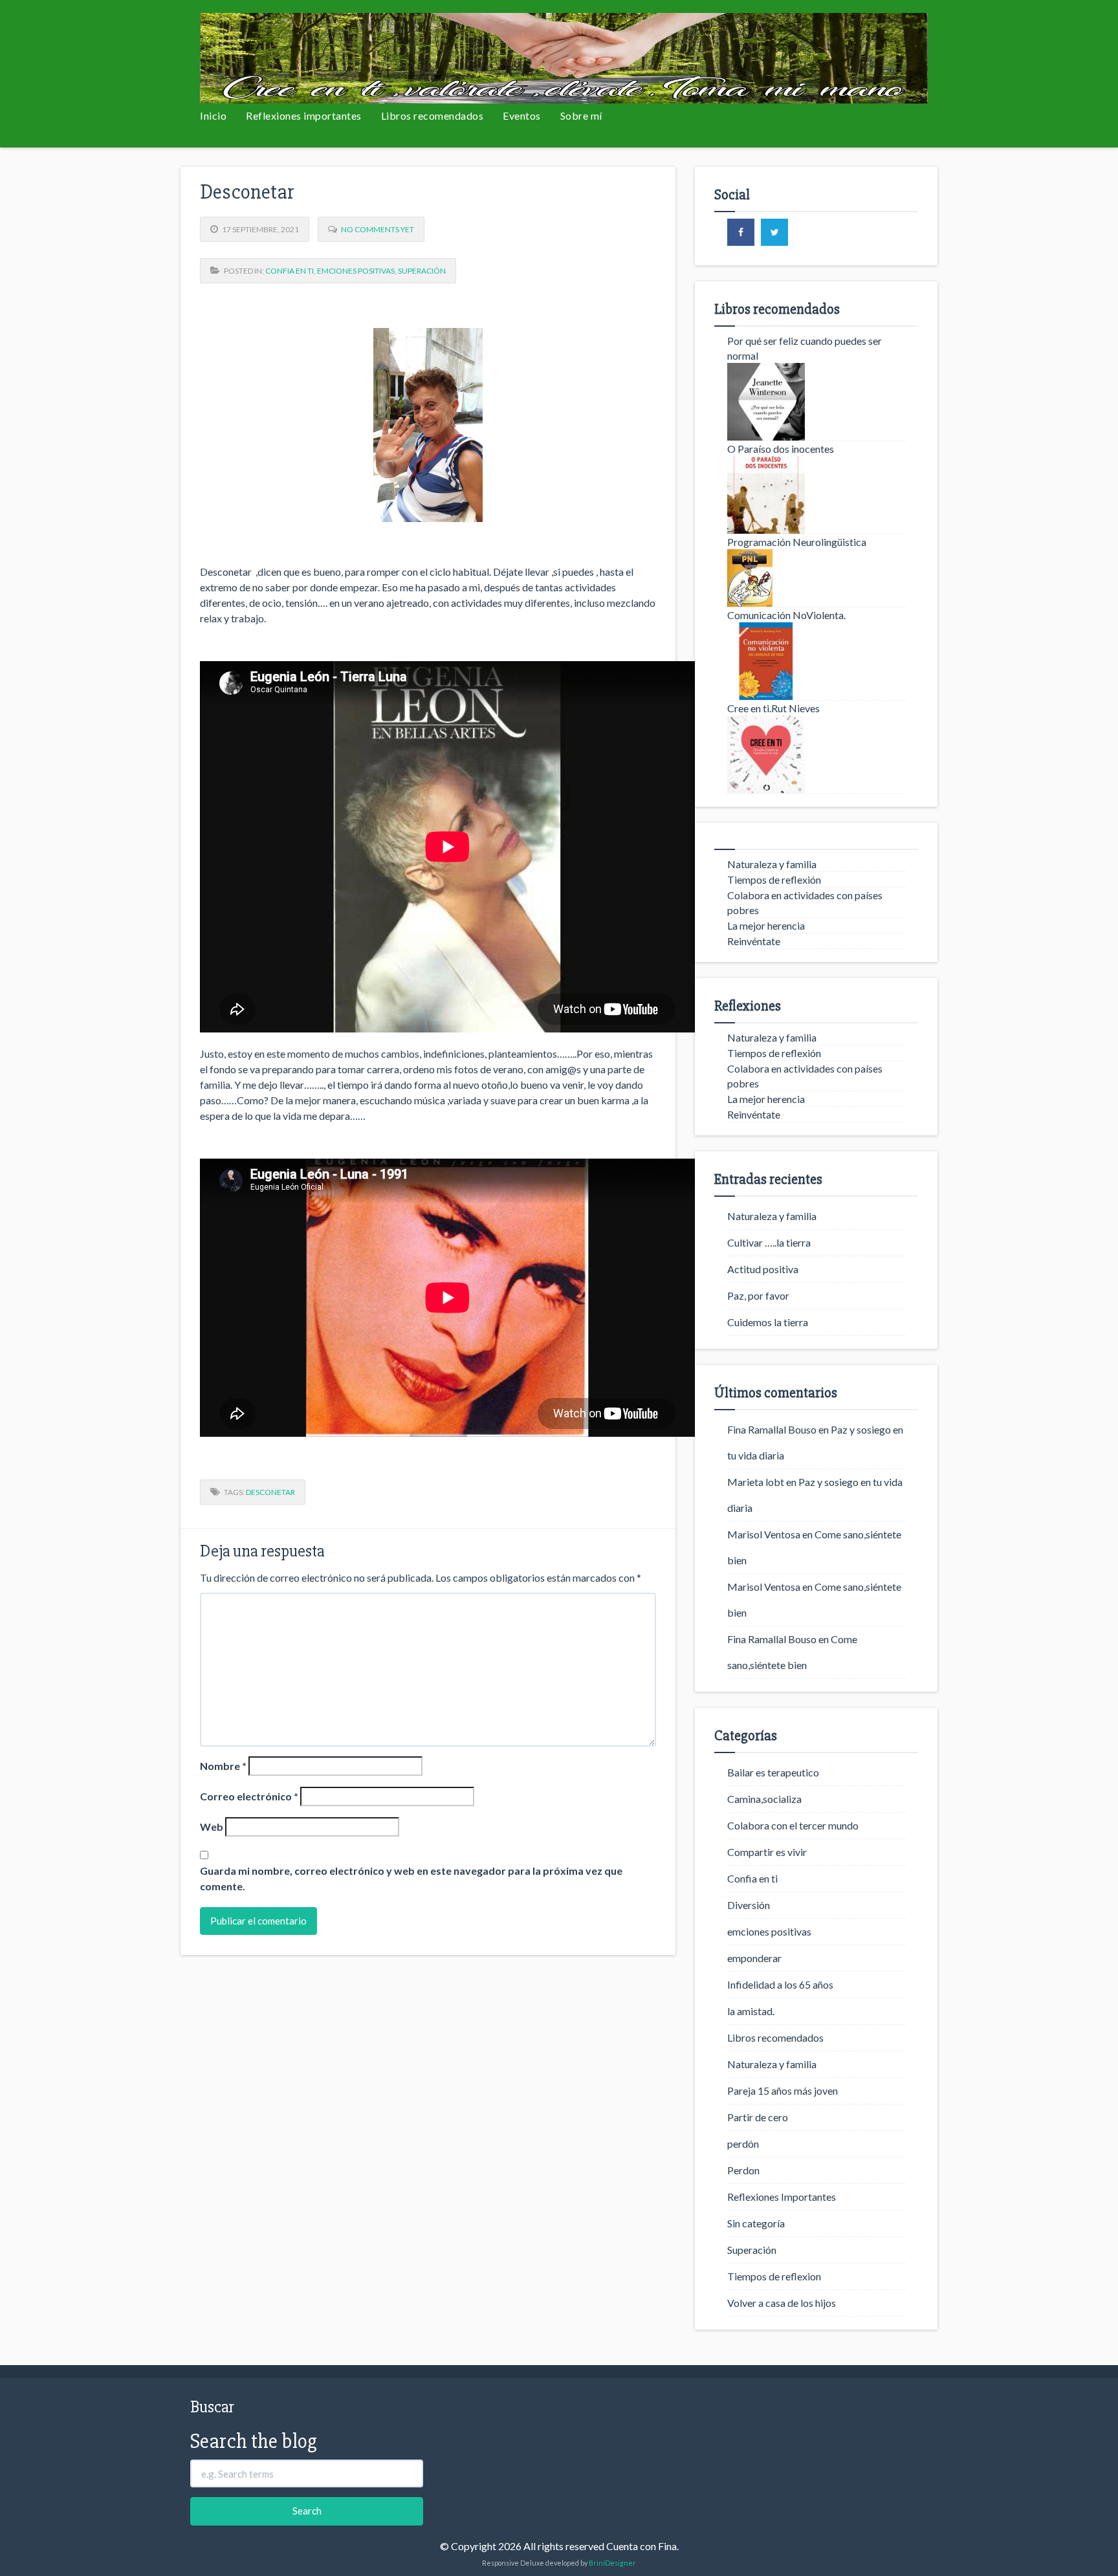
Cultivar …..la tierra (769, 1242)
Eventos (522, 115)
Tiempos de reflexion (774, 2276)
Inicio (213, 115)
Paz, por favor (758, 1295)
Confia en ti (290, 271)
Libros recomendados (433, 115)
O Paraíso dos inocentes (781, 449)
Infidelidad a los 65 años (780, 1984)
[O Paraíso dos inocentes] (816, 495)
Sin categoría (756, 2223)
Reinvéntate (754, 941)
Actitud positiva (763, 1269)
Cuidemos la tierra (768, 1322)
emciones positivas (356, 271)
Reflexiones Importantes (782, 2197)
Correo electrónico (249, 1796)
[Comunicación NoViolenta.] (816, 661)
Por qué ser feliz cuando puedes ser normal (805, 348)
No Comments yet (378, 229)
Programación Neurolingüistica (797, 542)
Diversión (749, 1905)
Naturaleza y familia (772, 864)
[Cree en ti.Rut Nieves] (816, 754)
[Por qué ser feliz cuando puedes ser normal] (816, 402)
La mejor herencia (766, 925)
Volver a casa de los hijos (782, 2303)
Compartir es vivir (767, 1852)
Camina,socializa (764, 1799)
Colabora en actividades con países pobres (805, 902)
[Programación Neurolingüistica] (816, 578)
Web (212, 1827)
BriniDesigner (612, 2563)
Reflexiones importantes (304, 115)
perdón (743, 2144)
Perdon (743, 2170)
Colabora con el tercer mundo (793, 1825)
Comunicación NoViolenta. (786, 615)
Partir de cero (758, 2117)
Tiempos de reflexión (774, 879)
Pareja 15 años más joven (783, 2090)
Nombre (223, 1766)
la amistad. (751, 2011)
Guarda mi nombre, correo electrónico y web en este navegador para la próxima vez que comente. (411, 1878)
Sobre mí (581, 115)
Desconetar (270, 1492)
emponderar (754, 1958)
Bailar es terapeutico (773, 1772)
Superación (422, 271)
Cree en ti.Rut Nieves (773, 708)
